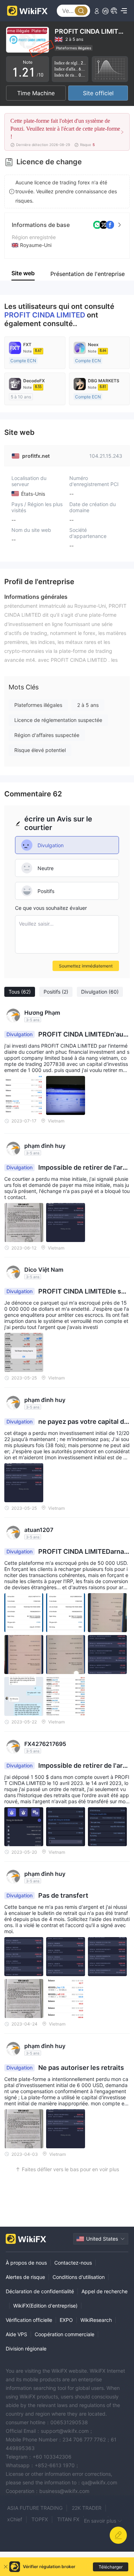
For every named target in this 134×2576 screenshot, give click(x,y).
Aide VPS (16, 2334)
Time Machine (36, 93)
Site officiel (98, 93)
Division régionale (26, 2349)
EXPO (66, 2320)
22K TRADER (87, 2508)
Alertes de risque (25, 2277)
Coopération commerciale (64, 2334)
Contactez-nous (73, 2263)
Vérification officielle (29, 2320)
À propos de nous (26, 2263)
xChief (15, 2519)
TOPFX (40, 2519)
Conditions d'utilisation (79, 2277)
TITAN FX (68, 2519)
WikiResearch (96, 2320)
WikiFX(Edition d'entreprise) (45, 2306)
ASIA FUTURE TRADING (35, 2508)
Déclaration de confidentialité (40, 2291)
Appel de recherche (105, 2291)
